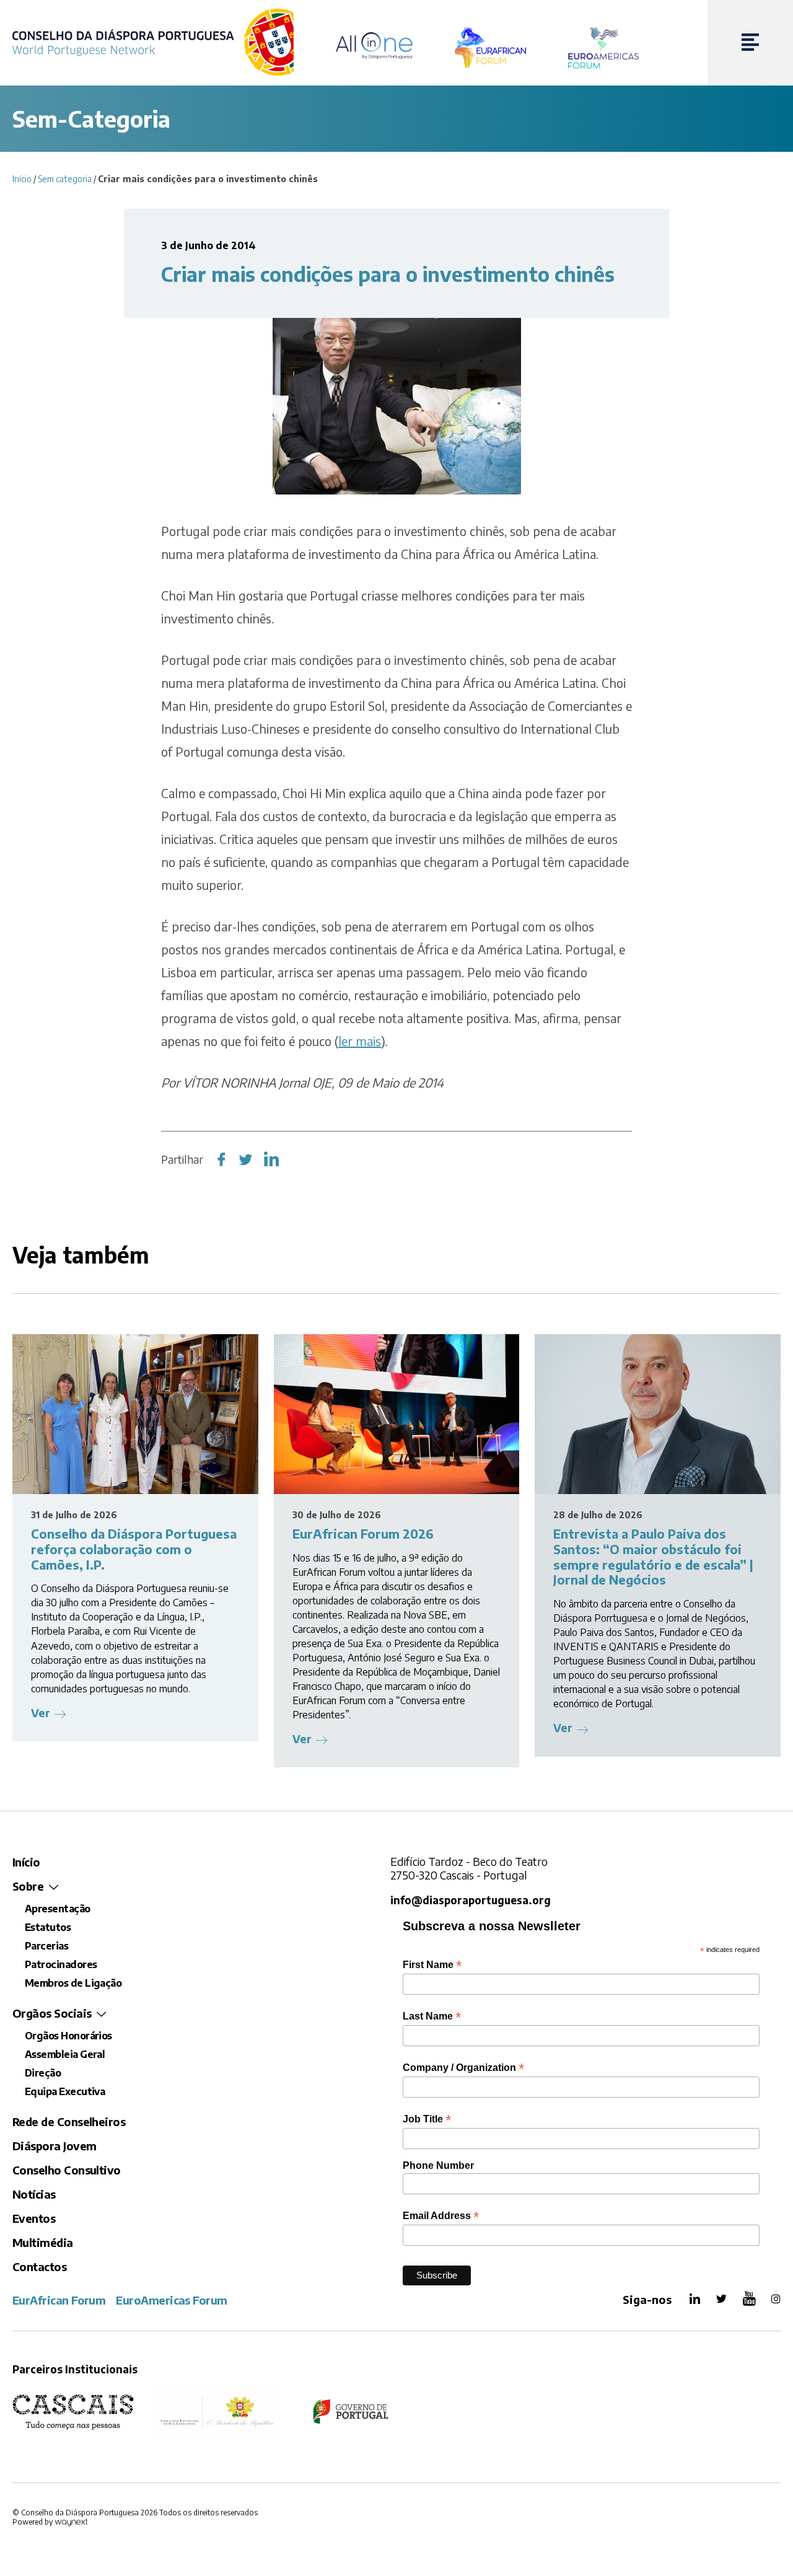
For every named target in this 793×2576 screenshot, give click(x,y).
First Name (432, 1965)
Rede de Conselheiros (69, 2121)
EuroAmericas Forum (171, 2300)
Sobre (28, 1886)
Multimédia (43, 2242)
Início (22, 179)
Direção (43, 2073)
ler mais (360, 1041)
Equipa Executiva (65, 2091)
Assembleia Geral (65, 2054)
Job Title (427, 2119)
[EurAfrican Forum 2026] (397, 1414)
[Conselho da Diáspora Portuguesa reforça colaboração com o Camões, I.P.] (135, 1414)
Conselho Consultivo (67, 2170)
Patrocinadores (61, 1964)
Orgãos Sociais (52, 2013)
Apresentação (58, 1909)
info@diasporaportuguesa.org (471, 1900)
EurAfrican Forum (59, 2300)
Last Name (432, 2016)
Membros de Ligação (73, 1983)
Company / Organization (463, 2068)
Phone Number (438, 2165)
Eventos (34, 2218)
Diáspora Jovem (54, 2146)
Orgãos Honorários (68, 2036)
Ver (41, 1712)
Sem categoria (65, 179)
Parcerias (46, 1946)
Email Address (441, 2216)
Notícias (34, 2194)
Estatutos (48, 1927)
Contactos (39, 2266)
